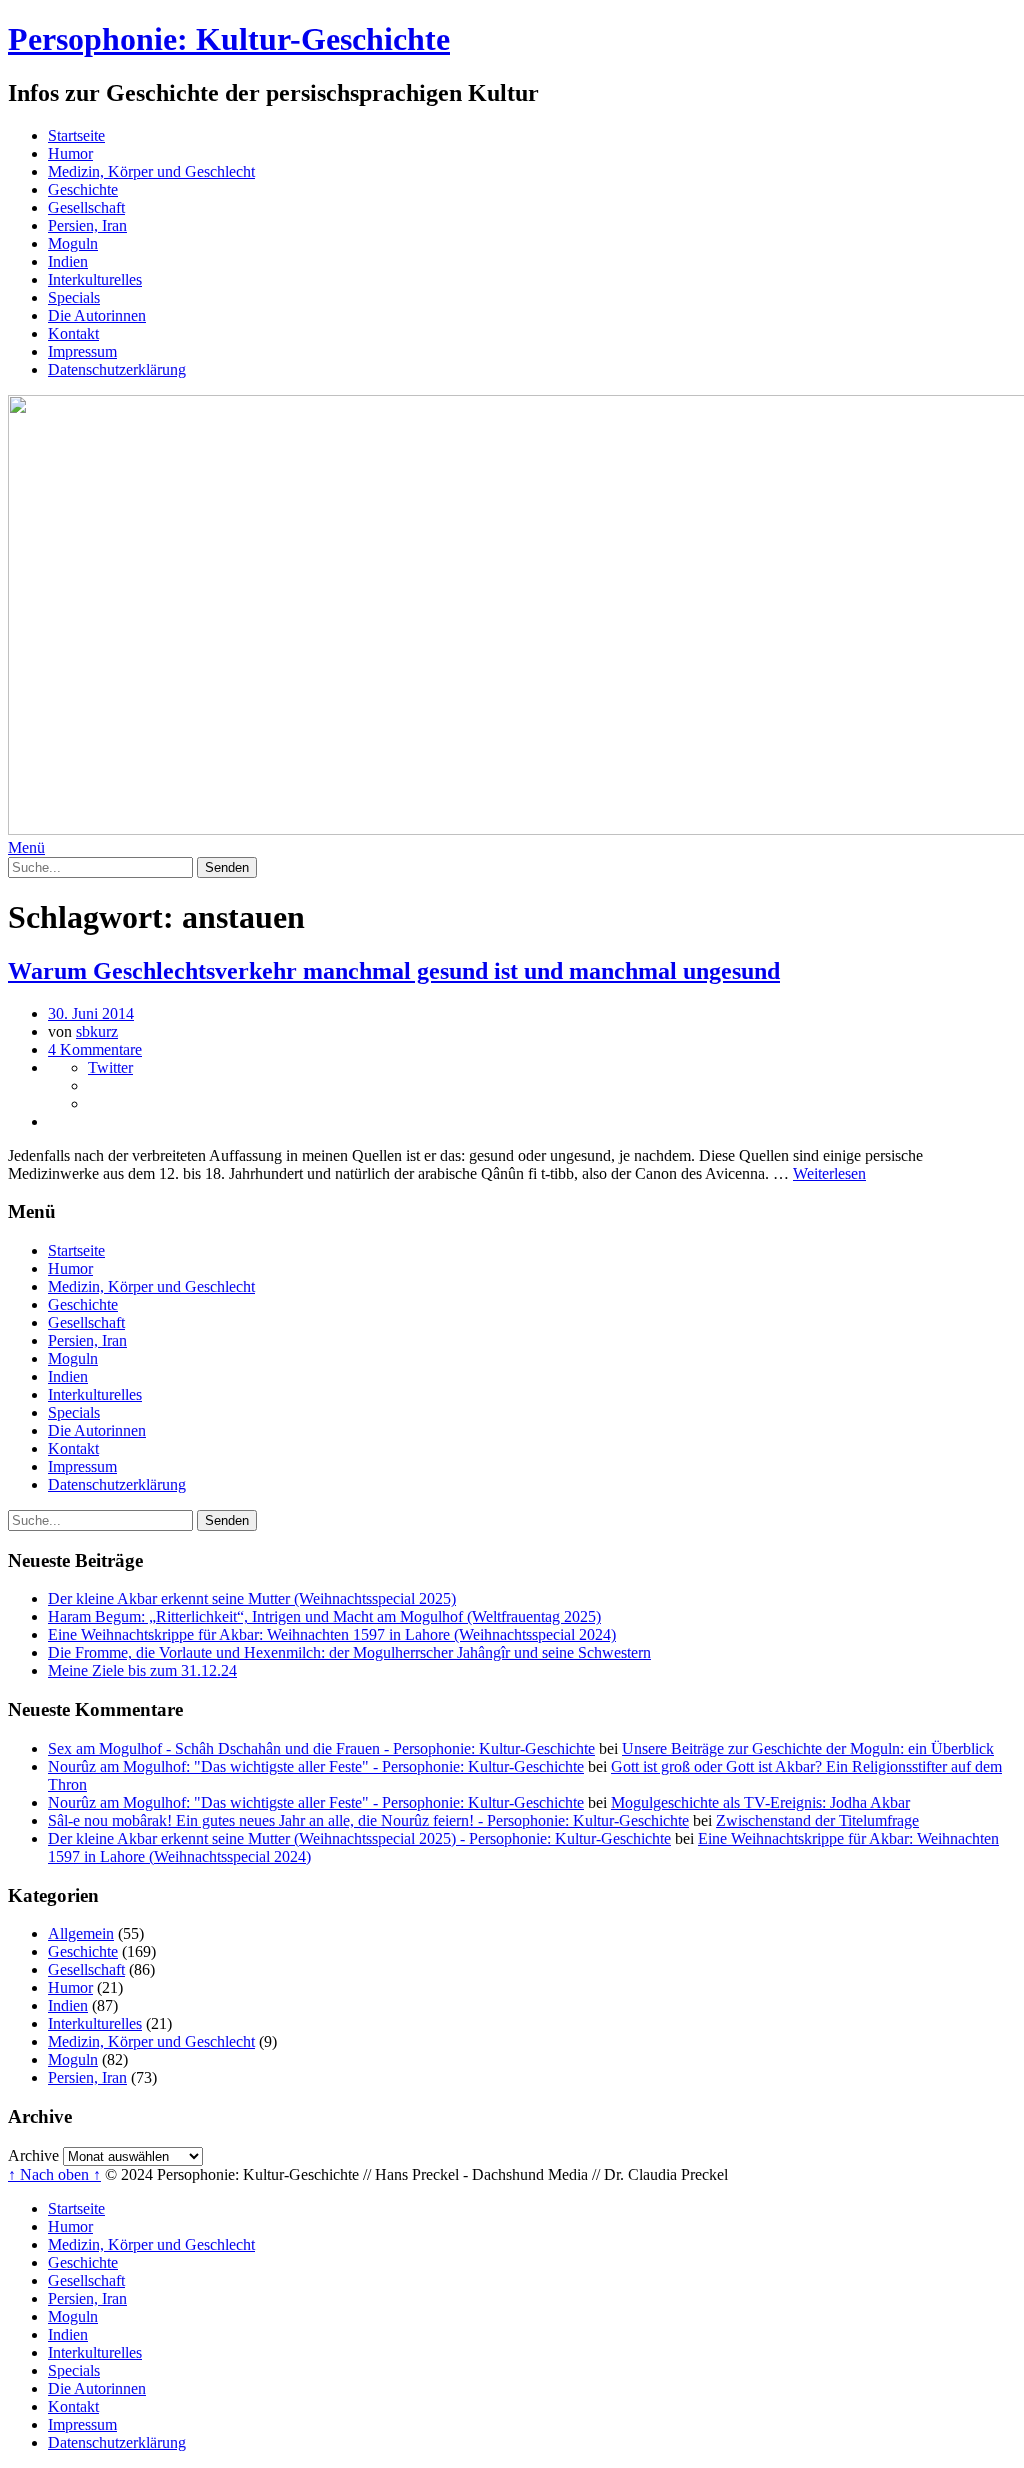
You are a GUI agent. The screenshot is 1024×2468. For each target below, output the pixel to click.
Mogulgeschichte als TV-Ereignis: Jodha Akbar (760, 1802)
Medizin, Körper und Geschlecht (151, 171)
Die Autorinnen (97, 315)
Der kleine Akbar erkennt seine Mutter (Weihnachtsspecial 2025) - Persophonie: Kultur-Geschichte (359, 1838)
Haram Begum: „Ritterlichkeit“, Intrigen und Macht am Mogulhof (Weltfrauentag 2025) (324, 1616)
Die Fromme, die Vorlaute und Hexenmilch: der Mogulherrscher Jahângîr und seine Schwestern (349, 1652)
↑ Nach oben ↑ (54, 2174)
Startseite (76, 135)
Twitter (110, 1067)
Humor (70, 153)
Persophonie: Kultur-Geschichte (229, 39)
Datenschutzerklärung (117, 369)
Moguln (73, 243)
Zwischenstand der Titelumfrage (817, 1820)
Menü (26, 847)
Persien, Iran (87, 225)
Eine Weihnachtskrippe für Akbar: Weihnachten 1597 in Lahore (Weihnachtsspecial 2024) (332, 1634)
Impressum (82, 351)
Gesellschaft (86, 207)
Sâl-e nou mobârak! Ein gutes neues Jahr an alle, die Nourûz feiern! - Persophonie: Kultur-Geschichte (368, 1820)
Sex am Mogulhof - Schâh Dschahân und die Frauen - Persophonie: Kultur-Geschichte (321, 1748)
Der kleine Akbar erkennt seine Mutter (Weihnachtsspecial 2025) (252, 1598)
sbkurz (97, 1031)
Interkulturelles (95, 279)
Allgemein (81, 1933)
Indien (68, 261)
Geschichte (83, 189)
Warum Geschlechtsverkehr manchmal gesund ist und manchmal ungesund (394, 971)
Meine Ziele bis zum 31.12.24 (142, 1670)
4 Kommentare (95, 1049)
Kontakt (73, 333)
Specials (74, 297)
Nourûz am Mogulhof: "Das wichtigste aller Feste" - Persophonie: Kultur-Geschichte (316, 1766)
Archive (33, 2155)
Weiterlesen (829, 1173)
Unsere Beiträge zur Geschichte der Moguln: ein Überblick (808, 1748)
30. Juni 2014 (91, 1013)
